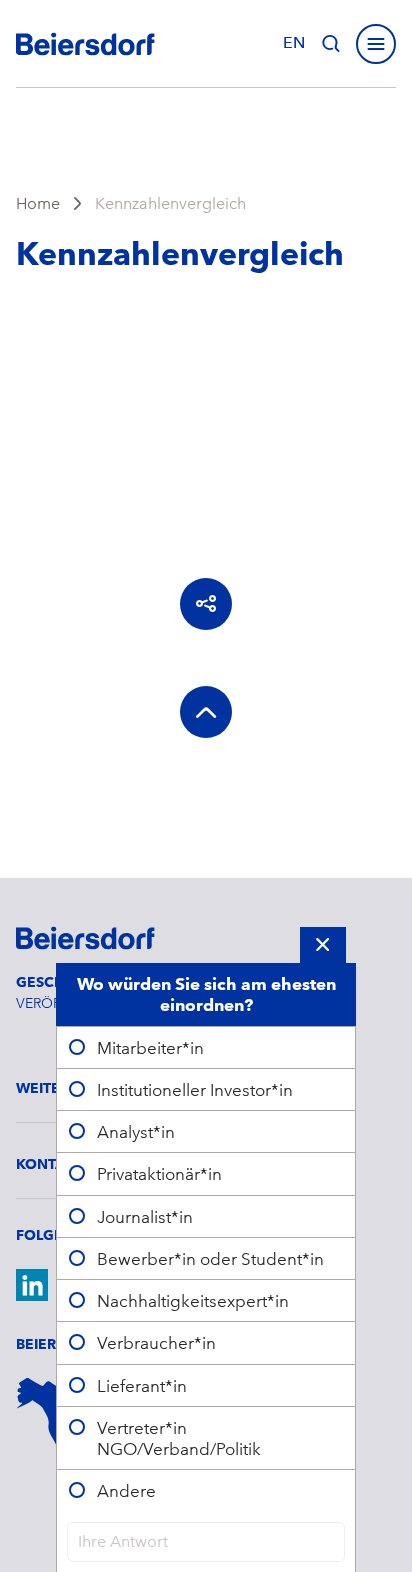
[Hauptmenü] (376, 44)
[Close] (323, 945)
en (294, 43)
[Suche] (331, 44)
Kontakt (49, 1164)
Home (38, 203)
